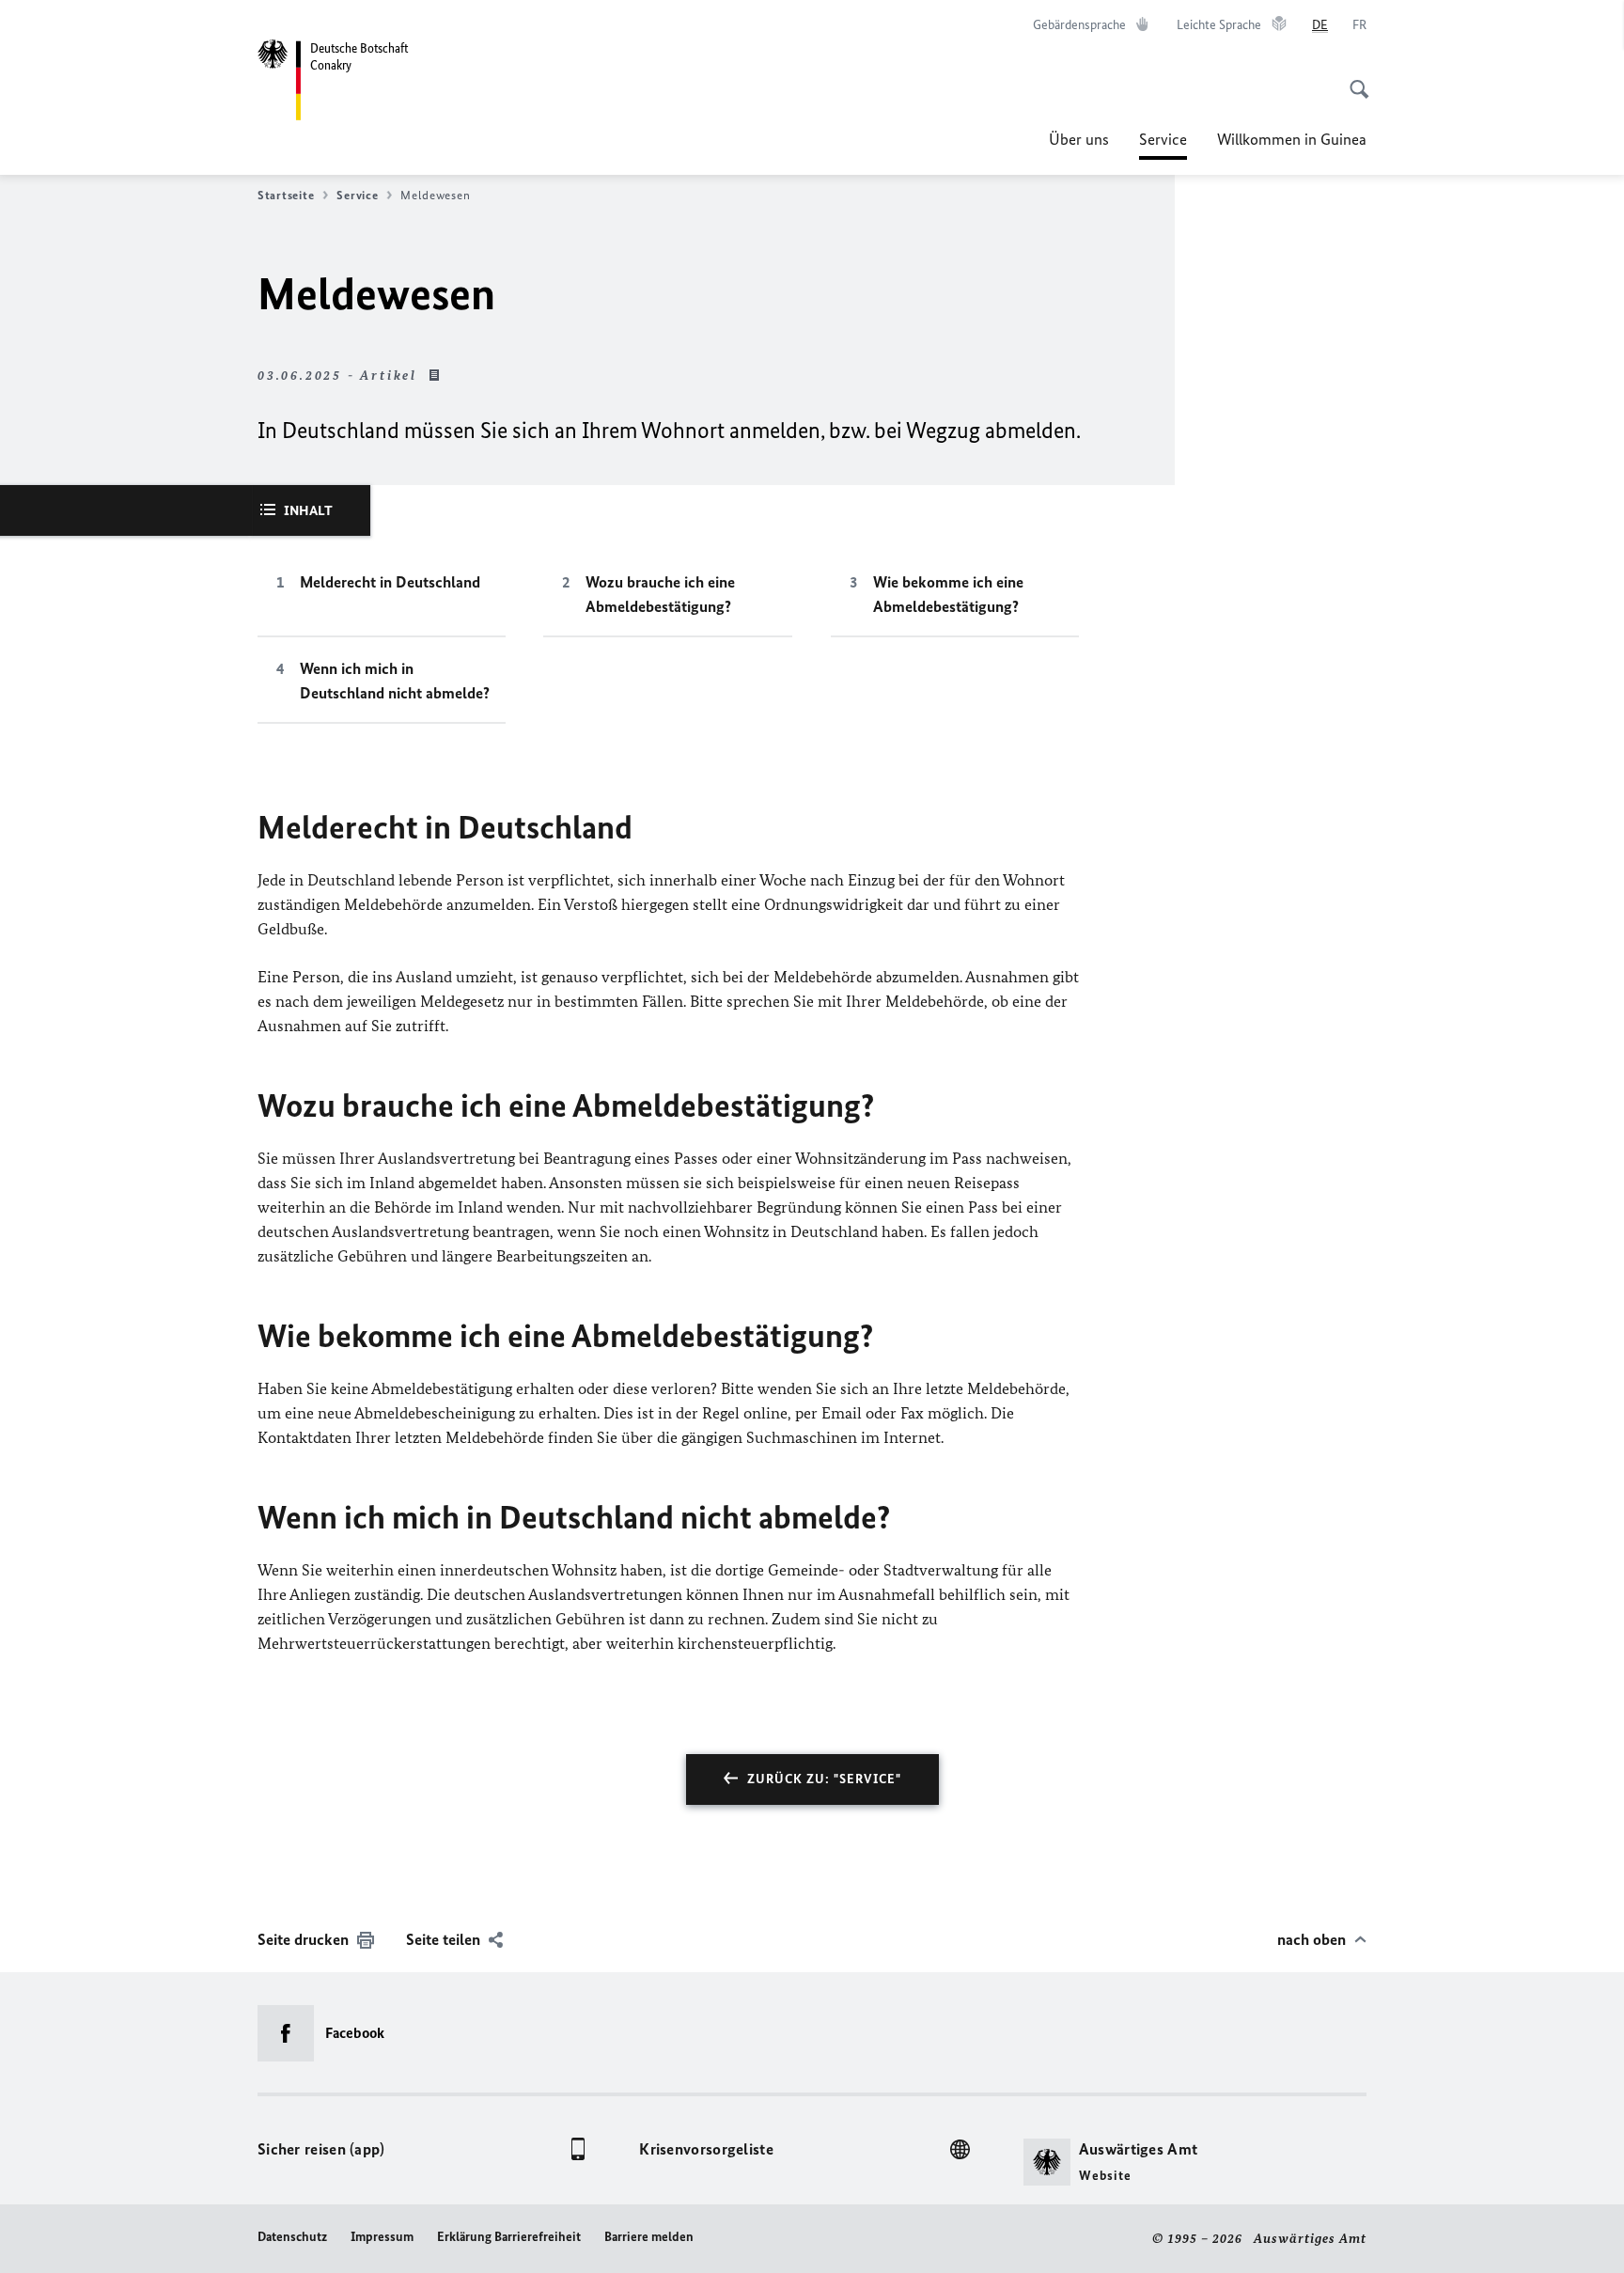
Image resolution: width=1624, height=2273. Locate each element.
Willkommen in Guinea (1292, 139)
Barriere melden (649, 2237)
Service (1163, 145)
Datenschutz (292, 2237)
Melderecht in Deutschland (390, 582)
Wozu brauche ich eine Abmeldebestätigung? (660, 594)
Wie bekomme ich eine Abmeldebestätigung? (948, 594)
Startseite (286, 195)
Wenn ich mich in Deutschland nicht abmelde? (395, 681)
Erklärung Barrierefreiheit (509, 2237)
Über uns (1079, 139)
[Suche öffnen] (1353, 79)
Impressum (382, 2237)
